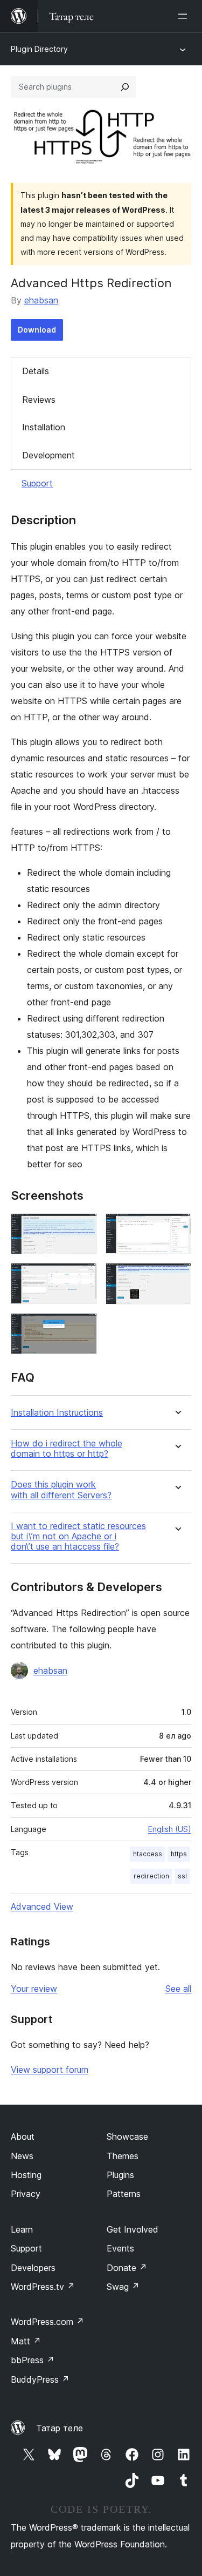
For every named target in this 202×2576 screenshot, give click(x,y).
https (179, 1854)
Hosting (26, 2175)
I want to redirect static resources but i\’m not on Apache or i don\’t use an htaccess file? (78, 1536)
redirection (151, 1876)
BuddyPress (40, 2379)
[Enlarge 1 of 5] (82, 1228)
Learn (22, 2229)
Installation (44, 427)
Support (37, 483)
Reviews (39, 400)
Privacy (26, 2194)
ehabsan (41, 300)
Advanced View (42, 1906)
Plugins (120, 2175)
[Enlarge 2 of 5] (177, 1228)
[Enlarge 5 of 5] (82, 1328)
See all (178, 1989)
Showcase (127, 2136)
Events (120, 2248)
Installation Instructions (57, 1413)
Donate (127, 2268)
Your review (34, 1989)
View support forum (50, 2070)
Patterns (124, 2194)
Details (36, 371)
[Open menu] (185, 16)
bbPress (33, 2360)
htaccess (148, 1854)
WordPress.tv (43, 2287)
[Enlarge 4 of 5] (177, 1277)
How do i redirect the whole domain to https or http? (67, 1449)
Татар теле (60, 2428)
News (22, 2156)
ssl (182, 1876)
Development (48, 455)
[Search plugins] (125, 87)
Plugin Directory (39, 49)
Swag (123, 2287)
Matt (26, 2341)
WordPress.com (47, 2322)
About (23, 2136)
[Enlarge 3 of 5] (82, 1277)
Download (37, 330)
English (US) (170, 1829)
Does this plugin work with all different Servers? (61, 1490)
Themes (123, 2156)
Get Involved (133, 2229)
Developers (33, 2268)
